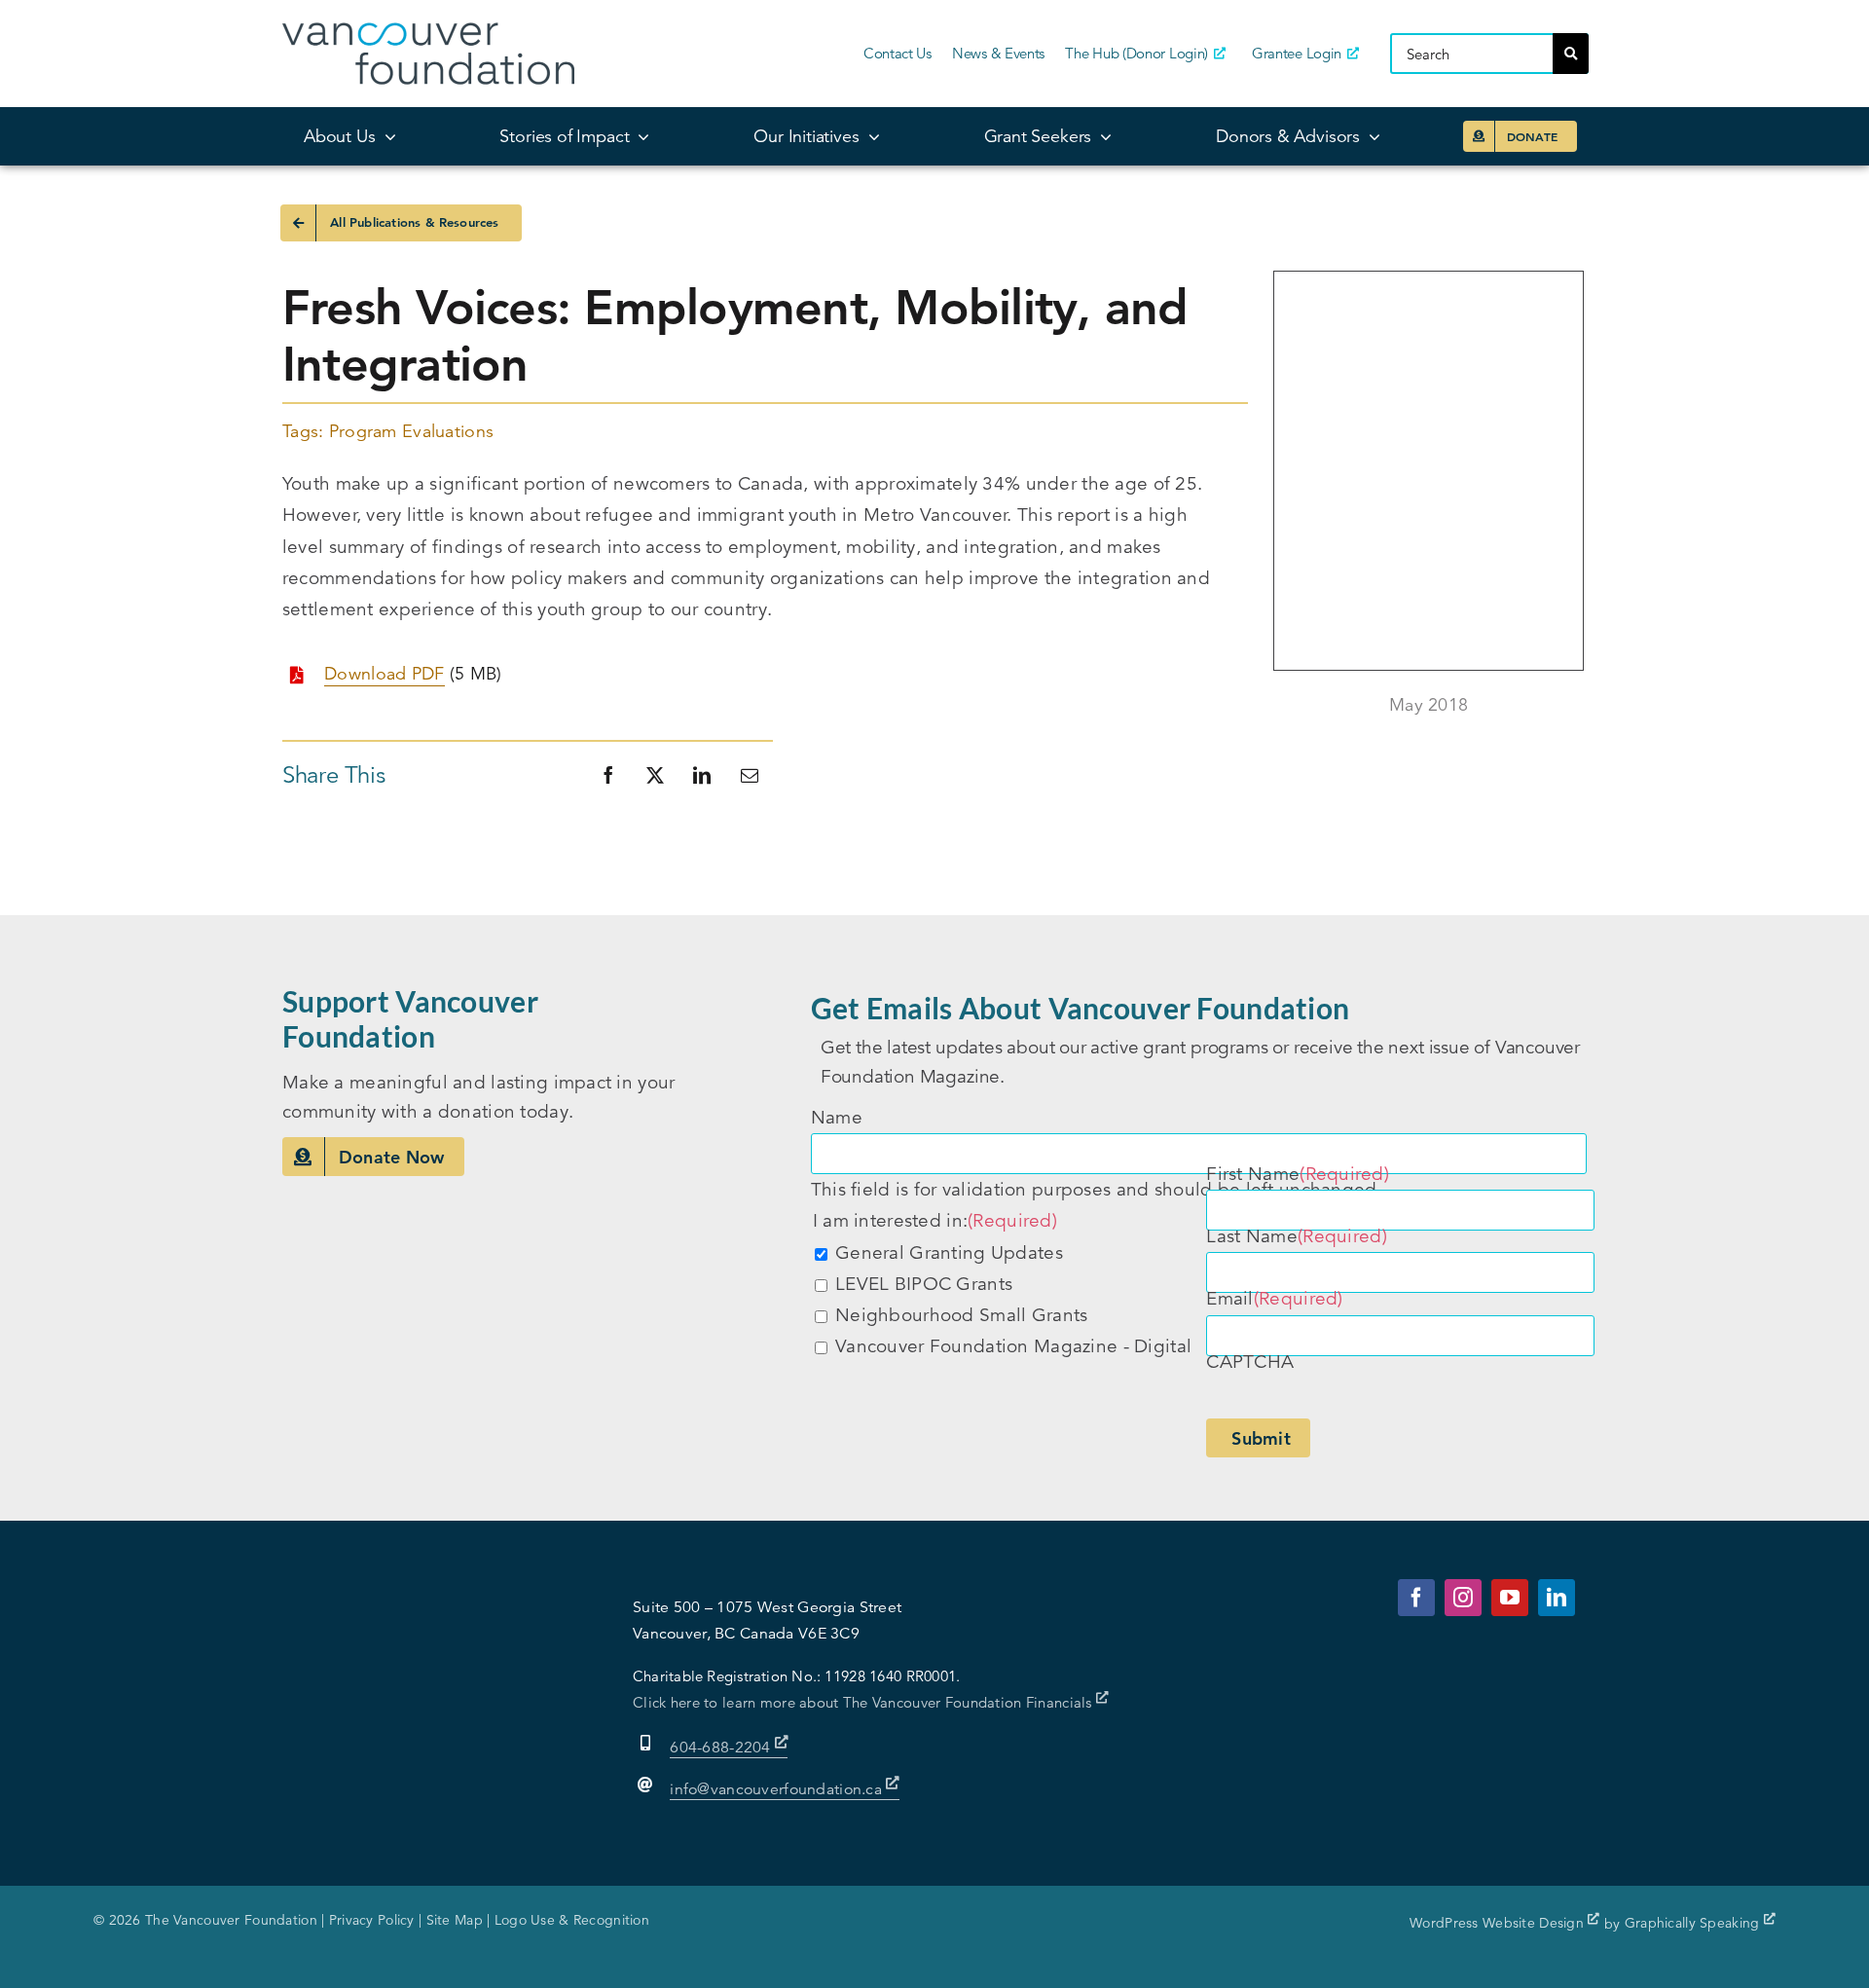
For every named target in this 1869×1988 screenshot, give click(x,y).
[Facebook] (608, 775)
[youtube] (1510, 1598)
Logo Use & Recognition (572, 1920)
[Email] (750, 775)
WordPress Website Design (1499, 1923)
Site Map (455, 1920)
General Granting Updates (949, 1252)
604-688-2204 (722, 1748)
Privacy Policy (372, 1920)
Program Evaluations (411, 431)
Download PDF (384, 674)
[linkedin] (1557, 1598)
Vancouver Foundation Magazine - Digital (1013, 1346)
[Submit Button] (1571, 54)
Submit (1261, 1438)
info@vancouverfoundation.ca (776, 1789)
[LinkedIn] (702, 775)
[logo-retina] (428, 32)
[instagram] (1463, 1598)
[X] (655, 775)
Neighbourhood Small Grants (961, 1315)
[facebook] (1416, 1598)
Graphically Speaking (1694, 1923)
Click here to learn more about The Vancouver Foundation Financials (864, 1702)
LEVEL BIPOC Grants (924, 1284)
